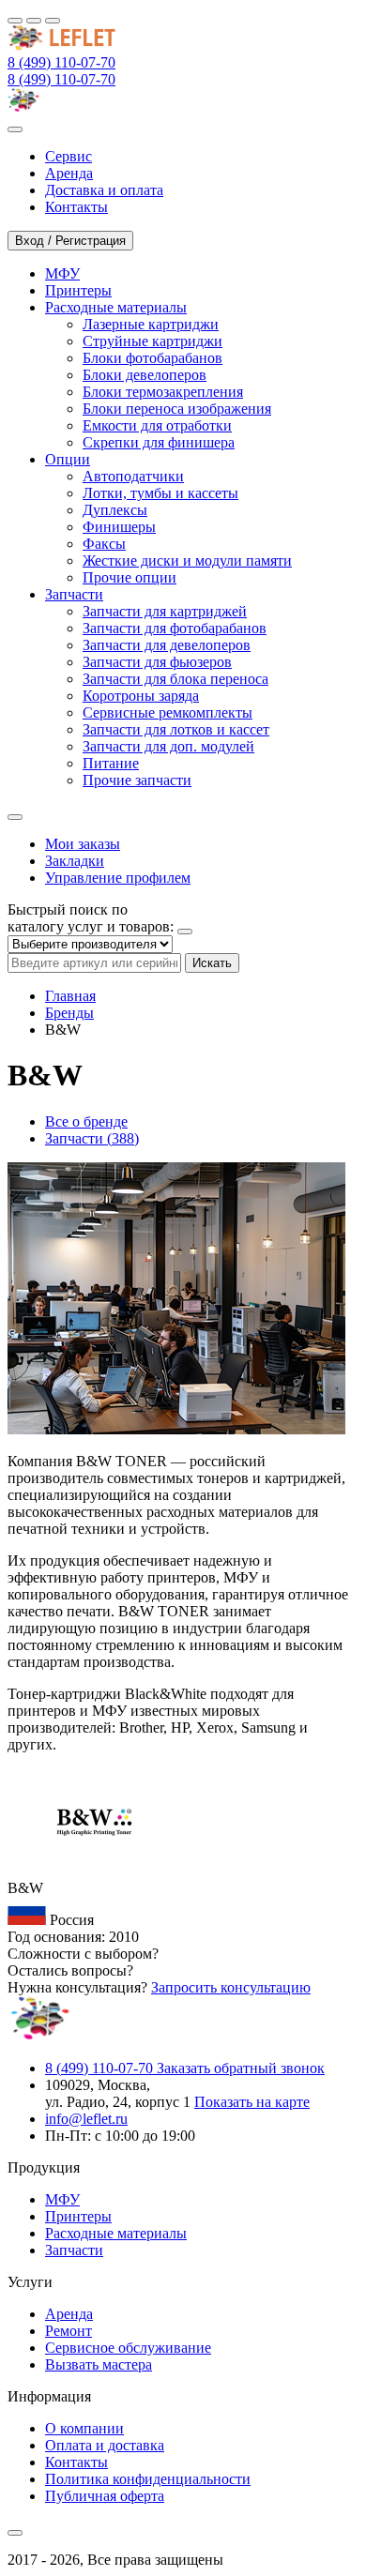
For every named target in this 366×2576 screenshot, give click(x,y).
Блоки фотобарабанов (152, 358)
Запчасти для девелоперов (167, 645)
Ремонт (69, 2331)
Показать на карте (252, 2102)
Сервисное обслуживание (128, 2348)
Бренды (69, 1013)
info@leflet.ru (86, 2119)
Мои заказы (83, 844)
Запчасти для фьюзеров (157, 662)
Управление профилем (118, 878)
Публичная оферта (105, 2496)
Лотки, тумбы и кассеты (160, 493)
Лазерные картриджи (151, 324)
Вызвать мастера (99, 2364)
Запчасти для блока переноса (175, 679)
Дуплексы (115, 510)
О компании (84, 2428)
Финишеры (119, 527)
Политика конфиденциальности (148, 2479)
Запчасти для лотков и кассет (176, 729)
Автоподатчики (133, 476)
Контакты (76, 2462)
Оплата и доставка (105, 2445)
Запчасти (74, 2250)
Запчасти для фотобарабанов (175, 628)
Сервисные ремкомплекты (168, 712)
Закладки (75, 861)
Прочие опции (130, 577)
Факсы (104, 544)
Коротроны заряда (141, 696)
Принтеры (78, 2216)
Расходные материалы (116, 2233)
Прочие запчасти (137, 780)
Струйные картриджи (152, 341)
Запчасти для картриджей (165, 611)
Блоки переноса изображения (177, 409)
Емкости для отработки (157, 425)
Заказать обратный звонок (241, 2068)
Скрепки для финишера (159, 442)
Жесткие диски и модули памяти (187, 561)
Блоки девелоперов (145, 375)
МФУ (62, 2199)
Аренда (69, 2314)
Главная (70, 996)
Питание (111, 763)
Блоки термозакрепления (163, 392)
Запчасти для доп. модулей (168, 746)
